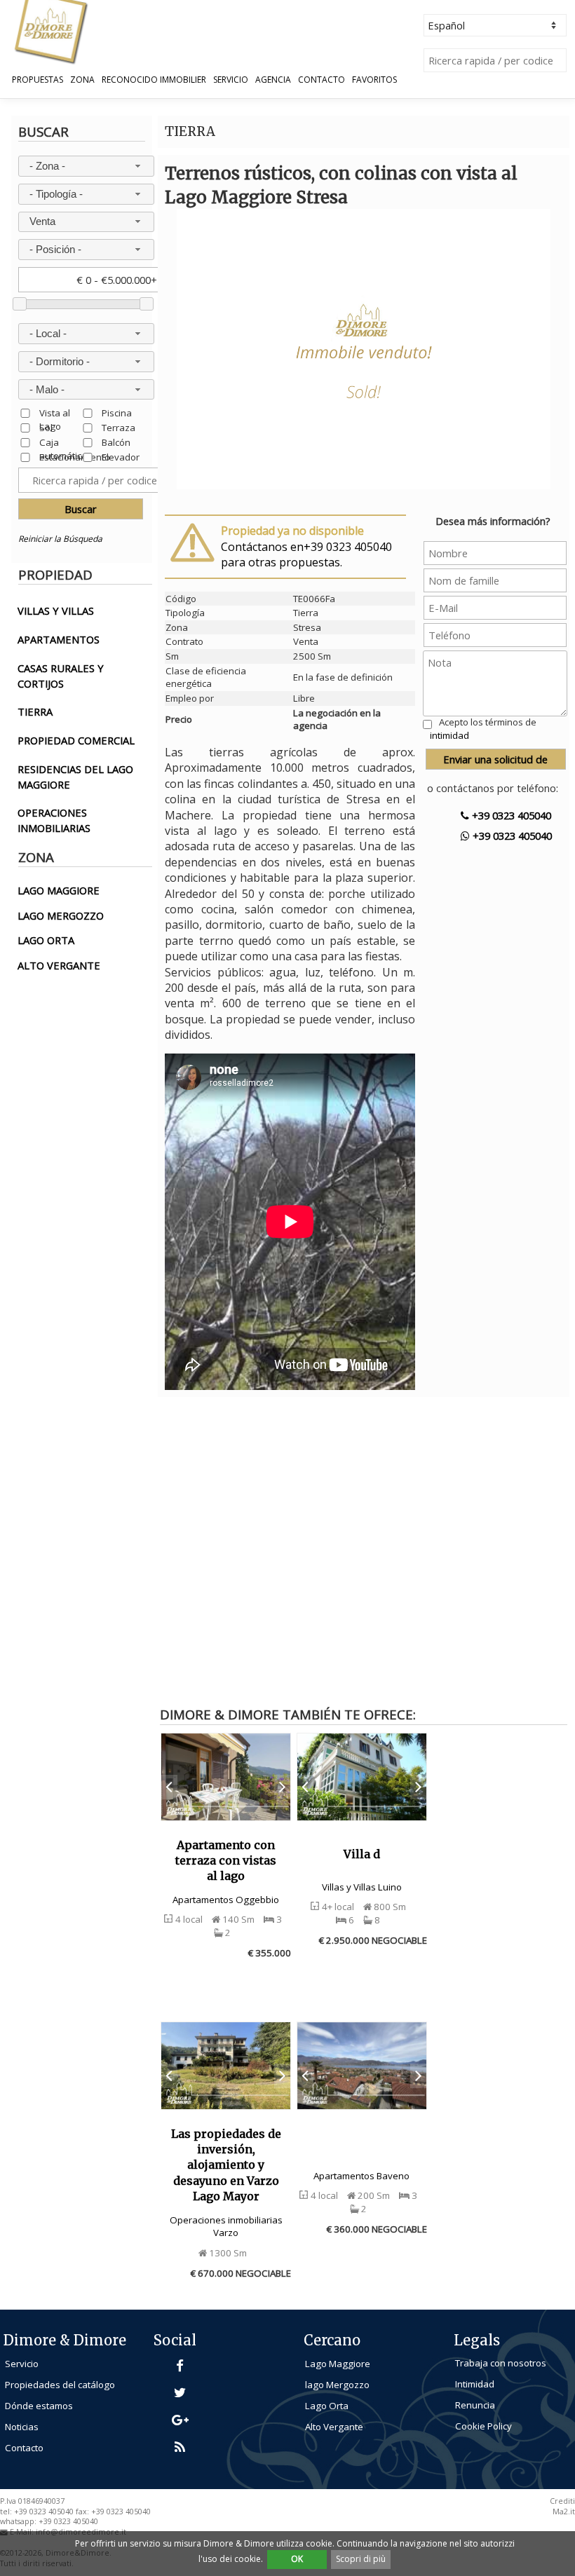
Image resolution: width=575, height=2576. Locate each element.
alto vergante (59, 965)
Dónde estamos (39, 2406)
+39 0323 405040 (510, 815)
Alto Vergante (334, 2427)
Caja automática (63, 442)
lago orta (46, 940)
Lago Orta (327, 2406)
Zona (82, 80)
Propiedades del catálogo (60, 2385)
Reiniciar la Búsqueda (60, 539)
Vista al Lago (55, 413)
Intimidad (475, 2384)
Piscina (117, 413)
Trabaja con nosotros (501, 2363)
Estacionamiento (75, 457)
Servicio (231, 80)
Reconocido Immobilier (154, 80)
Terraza (119, 427)
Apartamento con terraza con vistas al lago (226, 1861)
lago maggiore (59, 890)
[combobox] (86, 166)
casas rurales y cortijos (61, 676)
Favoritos (374, 80)
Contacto (322, 80)
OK (297, 2559)
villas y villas (56, 611)
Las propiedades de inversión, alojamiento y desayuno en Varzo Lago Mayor (226, 2165)
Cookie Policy (483, 2426)
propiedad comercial (76, 740)
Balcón (116, 442)
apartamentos (59, 639)
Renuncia (475, 2405)
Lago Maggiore (338, 2364)
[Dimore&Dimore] (50, 31)
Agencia (273, 80)
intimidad (449, 735)
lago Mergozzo (337, 2385)
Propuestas (38, 80)
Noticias (22, 2427)
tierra (35, 711)
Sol (46, 427)
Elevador (121, 457)
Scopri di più (361, 2559)
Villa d (362, 1854)
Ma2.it (564, 2512)
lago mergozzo (61, 915)
